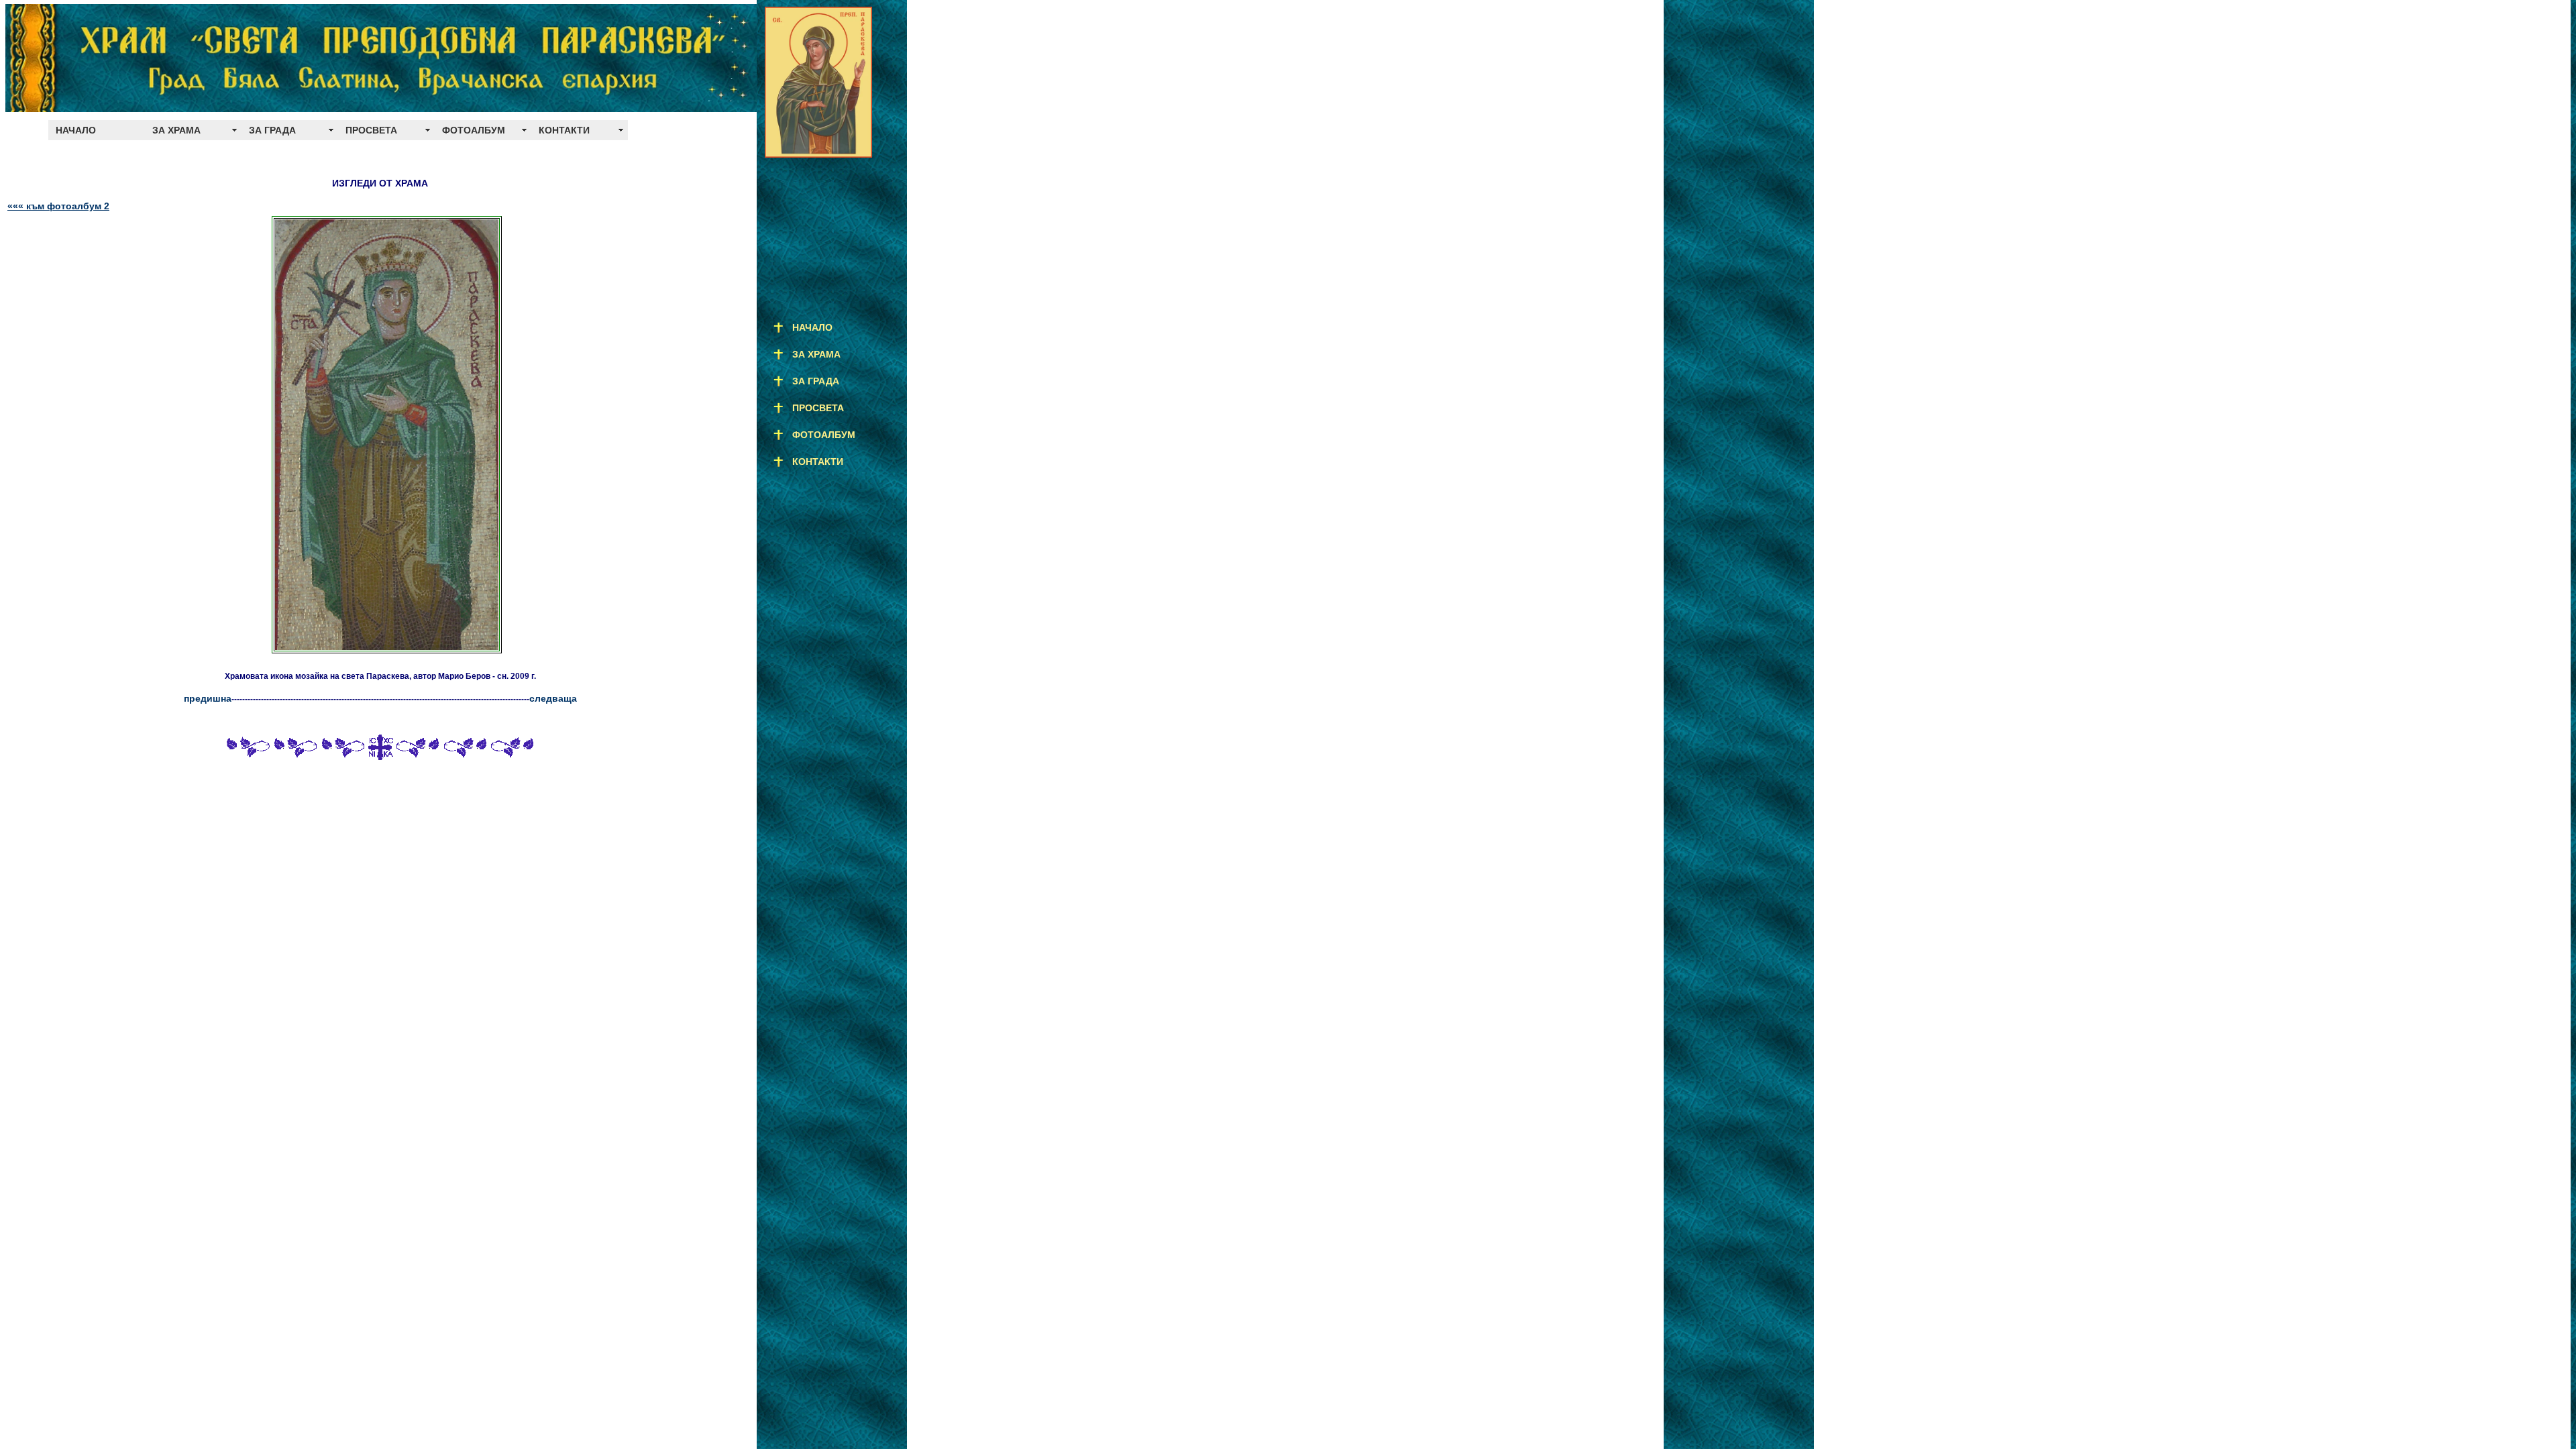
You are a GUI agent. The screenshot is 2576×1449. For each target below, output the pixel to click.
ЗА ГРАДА (272, 130)
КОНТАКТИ (564, 130)
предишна (208, 698)
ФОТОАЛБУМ (474, 130)
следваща (553, 698)
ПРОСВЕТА (371, 130)
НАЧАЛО (76, 130)
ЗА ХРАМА (176, 130)
